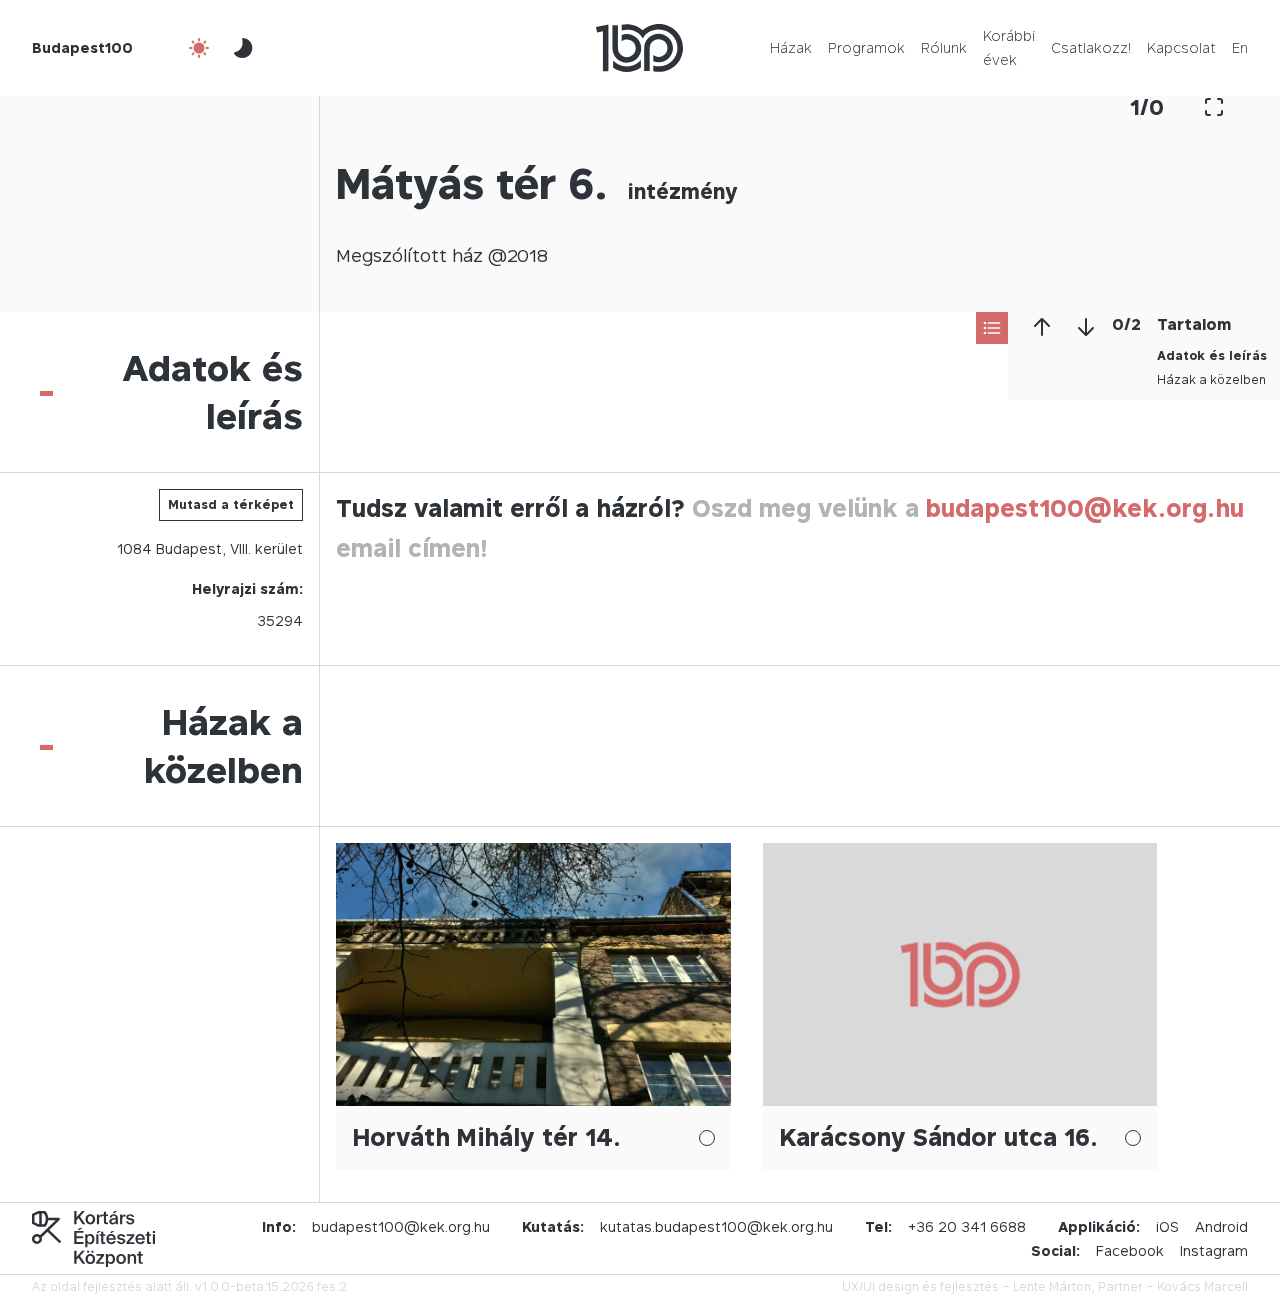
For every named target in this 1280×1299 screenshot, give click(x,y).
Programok (866, 47)
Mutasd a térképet (231, 504)
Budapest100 (82, 47)
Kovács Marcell (1202, 1286)
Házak (791, 47)
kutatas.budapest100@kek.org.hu (716, 1226)
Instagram (1214, 1250)
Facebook (1130, 1250)
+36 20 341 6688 (967, 1226)
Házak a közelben (1211, 379)
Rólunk (944, 47)
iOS (1167, 1226)
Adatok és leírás (1212, 355)
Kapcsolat (1181, 47)
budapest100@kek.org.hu (1085, 508)
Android (1221, 1226)
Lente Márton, (1054, 1286)
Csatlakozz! (1091, 47)
